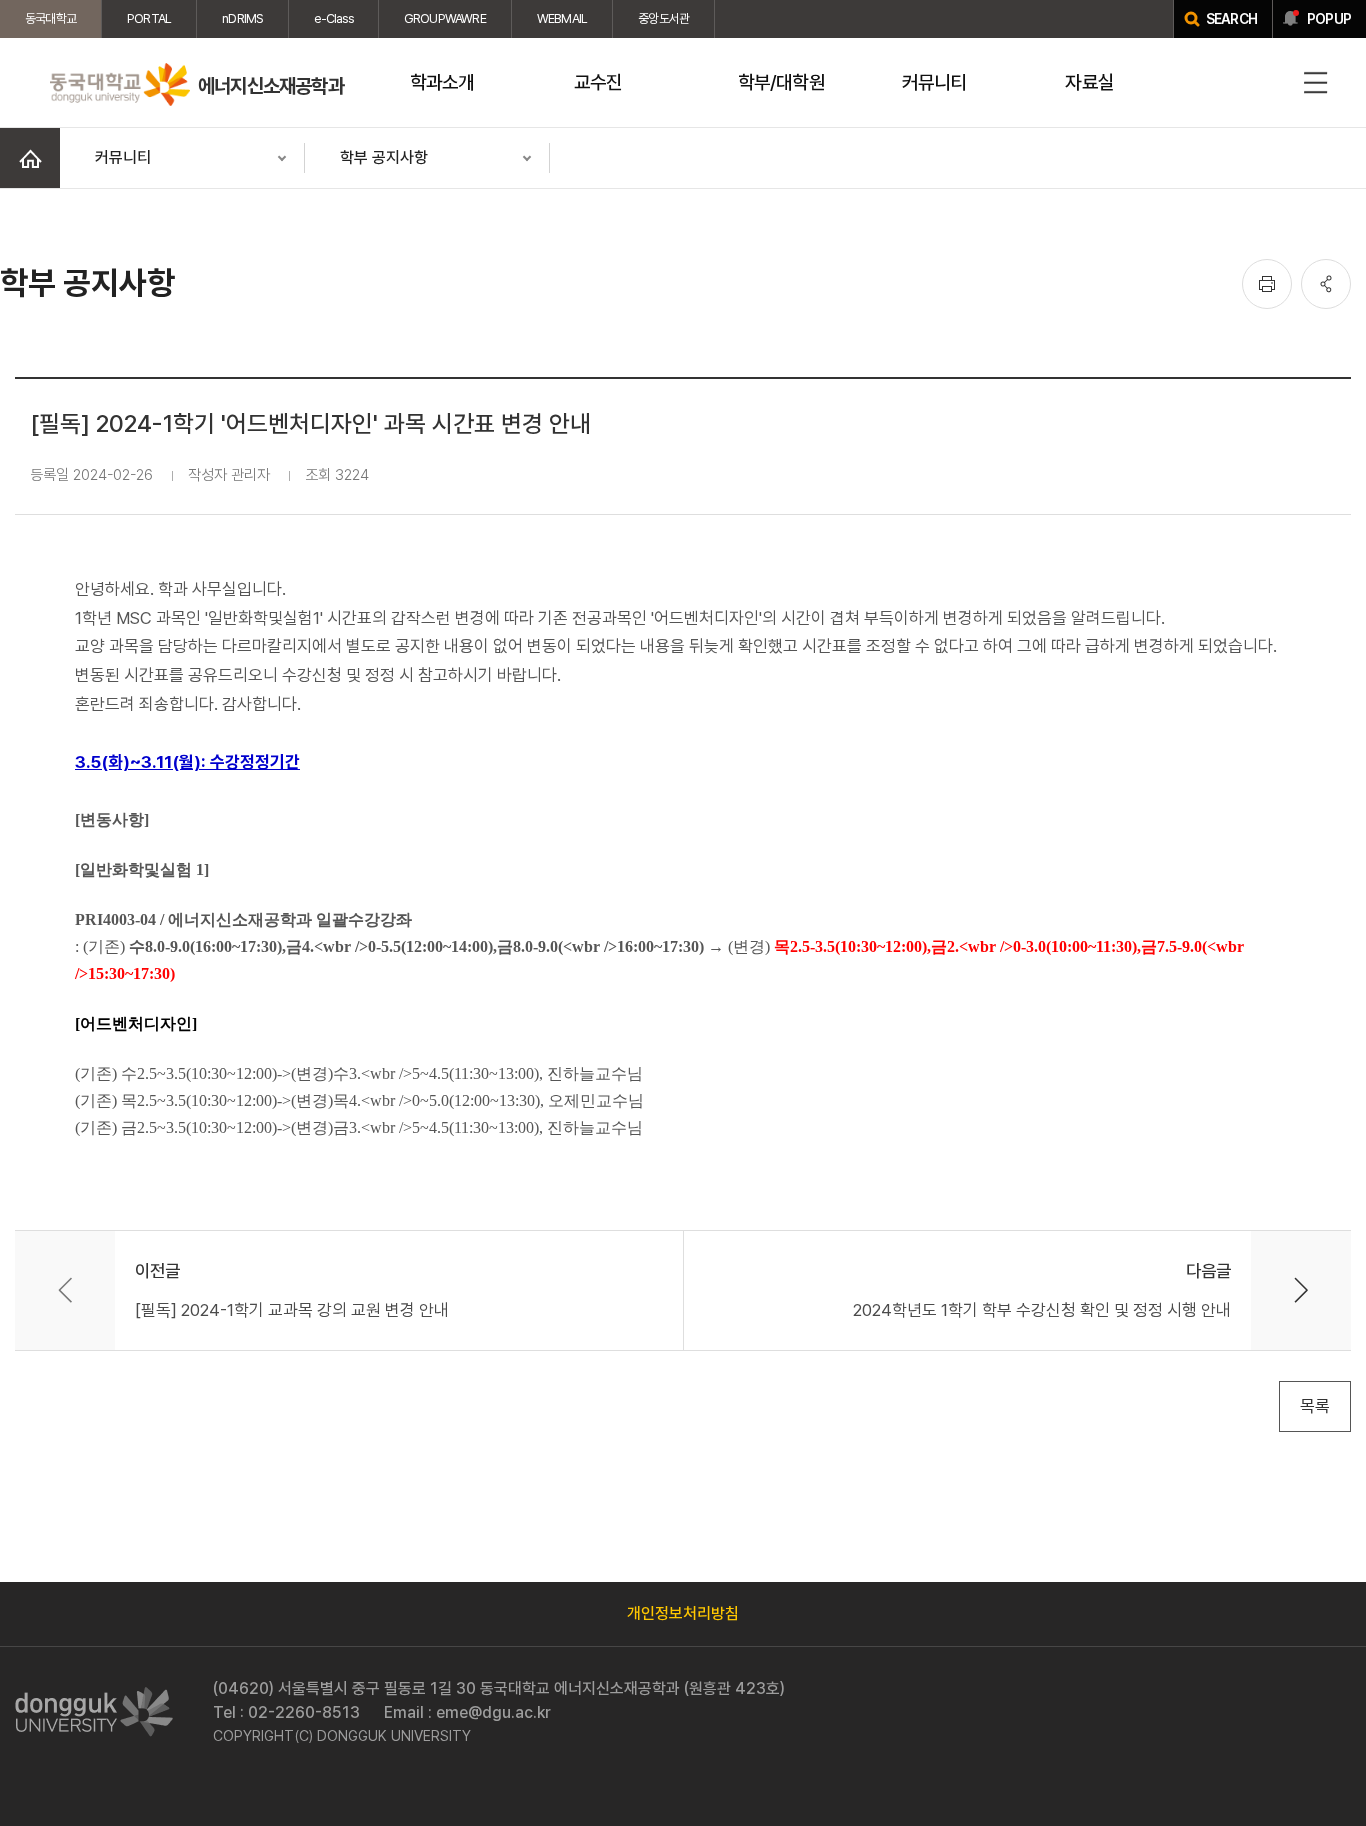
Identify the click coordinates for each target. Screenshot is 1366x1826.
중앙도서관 (663, 18)
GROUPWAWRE (445, 18)
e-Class (333, 18)
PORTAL (149, 18)
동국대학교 (50, 18)
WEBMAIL (562, 18)
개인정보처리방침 (683, 1613)
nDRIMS (242, 18)
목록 (1315, 1406)
